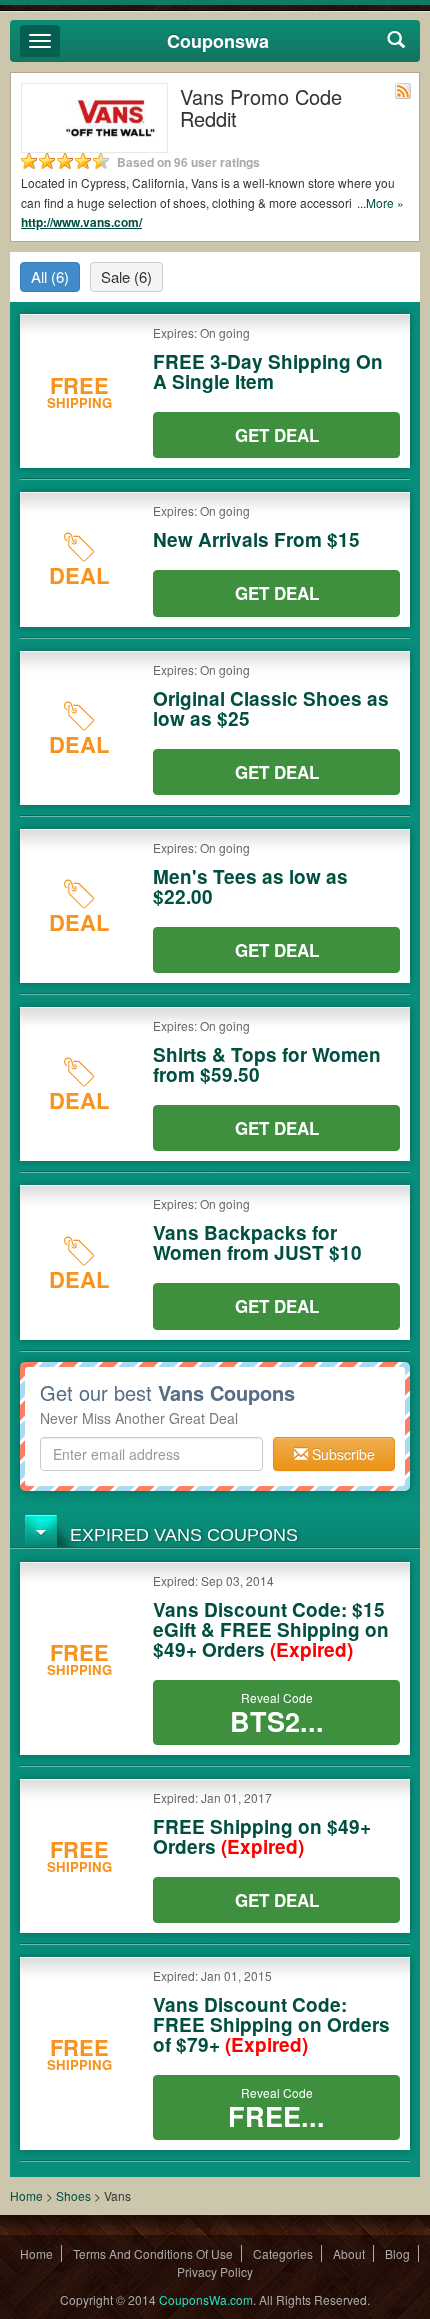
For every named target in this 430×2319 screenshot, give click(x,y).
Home (26, 2195)
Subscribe (341, 1454)
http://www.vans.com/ (81, 222)
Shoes (73, 2195)
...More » (380, 202)
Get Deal (277, 435)
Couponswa (218, 41)
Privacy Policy (215, 2271)
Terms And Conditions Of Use (153, 2253)
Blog (397, 2253)
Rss (403, 91)
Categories (283, 2253)
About (349, 2253)
